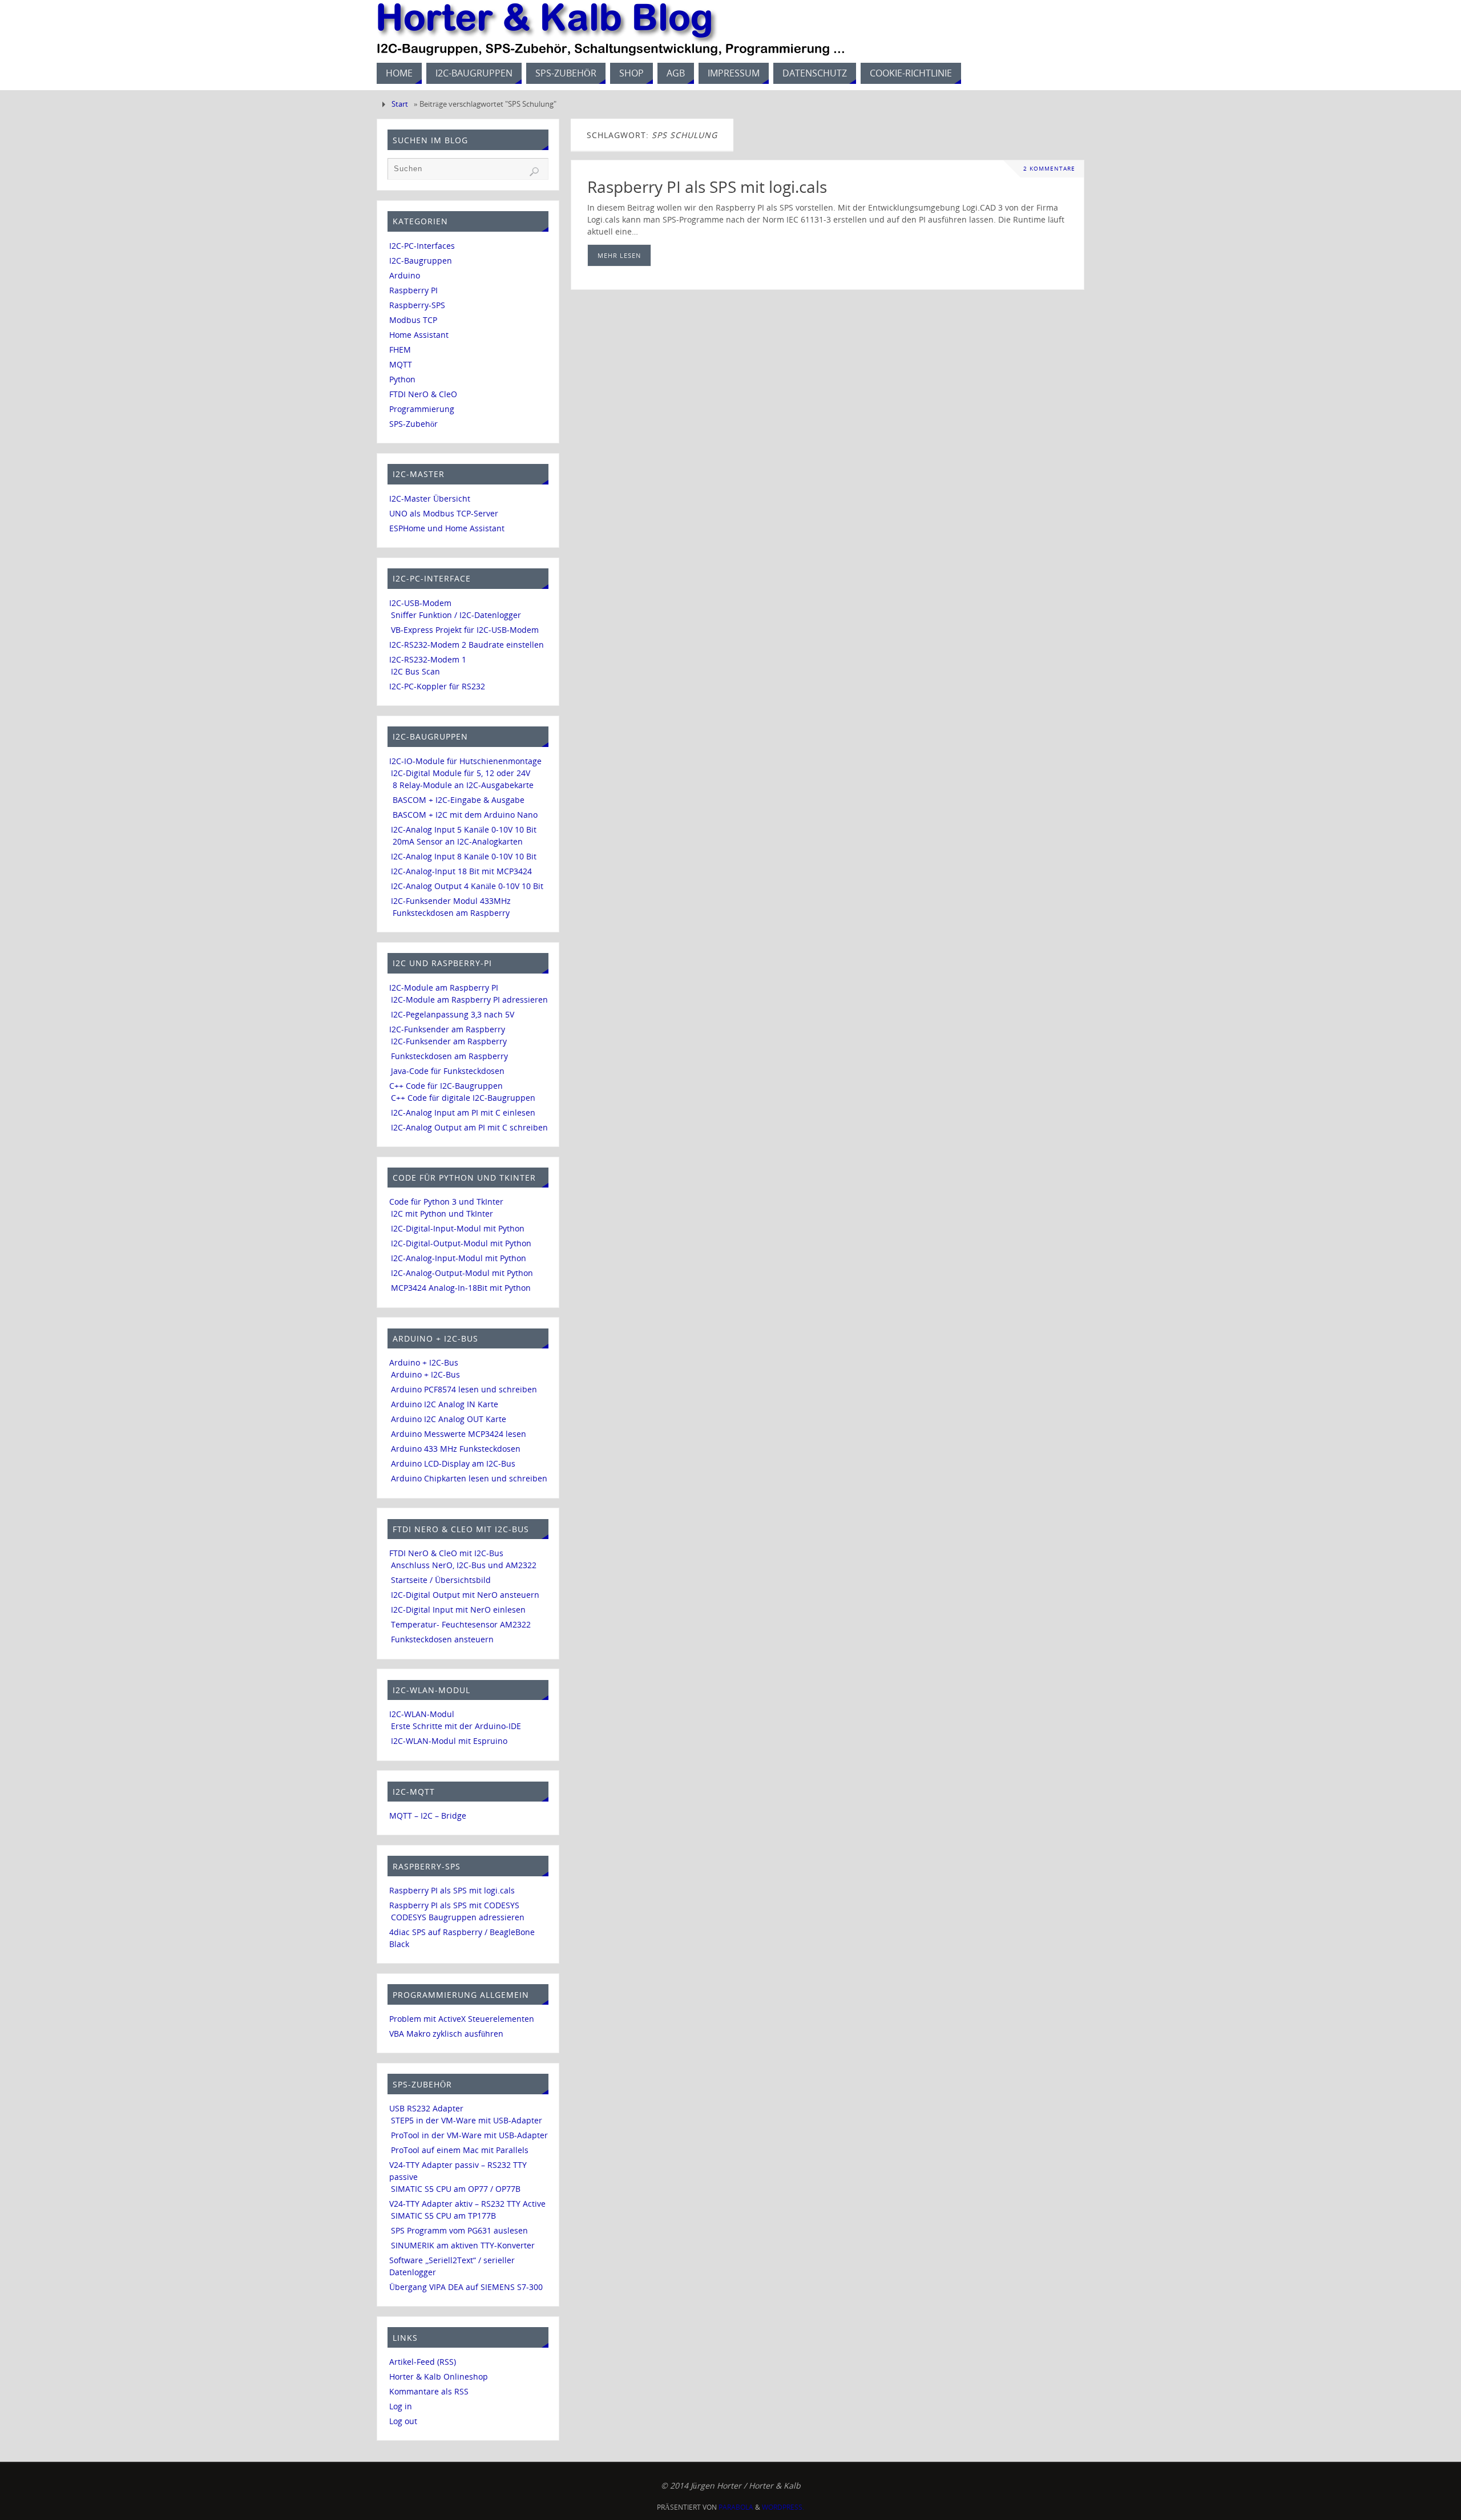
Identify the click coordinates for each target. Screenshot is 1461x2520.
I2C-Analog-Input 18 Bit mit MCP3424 (461, 871)
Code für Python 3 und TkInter (446, 1202)
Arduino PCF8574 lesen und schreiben (464, 1389)
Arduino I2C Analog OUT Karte (449, 1419)
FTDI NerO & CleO (423, 394)
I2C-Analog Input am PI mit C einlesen (463, 1112)
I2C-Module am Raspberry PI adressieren (469, 999)
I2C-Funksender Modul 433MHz (451, 901)
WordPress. (783, 2507)
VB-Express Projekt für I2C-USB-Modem (465, 630)
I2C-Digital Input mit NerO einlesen (458, 1610)
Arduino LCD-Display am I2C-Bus (453, 1463)
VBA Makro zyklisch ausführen (446, 2034)
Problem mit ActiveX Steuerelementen (462, 2019)
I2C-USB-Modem (420, 603)
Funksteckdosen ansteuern (442, 1639)
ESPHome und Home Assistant (447, 528)
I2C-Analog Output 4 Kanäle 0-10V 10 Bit (467, 886)
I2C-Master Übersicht (430, 498)
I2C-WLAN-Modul (422, 1714)
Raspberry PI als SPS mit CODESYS (454, 1905)
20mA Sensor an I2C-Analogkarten (458, 841)
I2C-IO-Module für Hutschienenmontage (465, 761)
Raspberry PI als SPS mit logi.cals (707, 187)
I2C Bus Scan (415, 671)
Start (400, 104)
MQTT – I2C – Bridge (428, 1816)
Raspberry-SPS (417, 305)
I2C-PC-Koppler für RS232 (437, 686)
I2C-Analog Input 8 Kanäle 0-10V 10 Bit (464, 856)
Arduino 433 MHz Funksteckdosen (456, 1449)
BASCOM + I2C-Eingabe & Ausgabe (459, 800)
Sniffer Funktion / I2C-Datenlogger (456, 615)
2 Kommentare (1049, 169)
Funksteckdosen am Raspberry (451, 913)
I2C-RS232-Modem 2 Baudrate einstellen (467, 645)
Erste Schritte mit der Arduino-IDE (456, 1726)
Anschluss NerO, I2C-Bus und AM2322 (464, 1565)
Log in (401, 2406)
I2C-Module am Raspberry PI (444, 988)
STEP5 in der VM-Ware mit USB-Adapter (467, 2120)
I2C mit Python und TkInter (442, 1213)
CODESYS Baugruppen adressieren (458, 1917)
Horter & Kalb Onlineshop (439, 2376)
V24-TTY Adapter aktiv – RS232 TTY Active (467, 2204)
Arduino (405, 275)
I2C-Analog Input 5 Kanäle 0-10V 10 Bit (464, 829)
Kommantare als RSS (429, 2391)
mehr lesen (619, 255)
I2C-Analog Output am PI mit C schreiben (469, 1127)
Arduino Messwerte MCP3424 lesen (459, 1434)
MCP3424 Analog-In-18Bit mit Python (461, 1288)
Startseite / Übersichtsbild (441, 1580)
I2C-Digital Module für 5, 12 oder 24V (461, 773)
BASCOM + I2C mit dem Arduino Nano (465, 815)
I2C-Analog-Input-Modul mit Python (459, 1258)
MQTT (401, 364)
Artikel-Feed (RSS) (423, 2362)
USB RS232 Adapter (426, 2108)
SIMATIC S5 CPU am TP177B (443, 2216)
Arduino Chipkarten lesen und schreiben (469, 1478)
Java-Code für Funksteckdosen (448, 1071)
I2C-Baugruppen (421, 261)
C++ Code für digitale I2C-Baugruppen (463, 1098)
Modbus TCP (413, 320)
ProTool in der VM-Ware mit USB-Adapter (469, 2135)
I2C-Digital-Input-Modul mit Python (458, 1228)
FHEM (400, 350)
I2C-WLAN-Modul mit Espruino (449, 1741)
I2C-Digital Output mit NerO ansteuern (465, 1595)
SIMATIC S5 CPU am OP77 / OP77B (456, 2189)
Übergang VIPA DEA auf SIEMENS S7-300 (466, 2287)
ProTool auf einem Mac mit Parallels (460, 2150)
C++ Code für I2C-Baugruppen (446, 1086)
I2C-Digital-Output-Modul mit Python (461, 1243)
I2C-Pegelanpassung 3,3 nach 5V (453, 1014)
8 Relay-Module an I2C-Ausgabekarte (463, 785)
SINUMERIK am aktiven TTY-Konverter (463, 2245)
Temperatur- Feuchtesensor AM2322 (461, 1624)
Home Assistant (419, 335)
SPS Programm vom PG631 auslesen (459, 2230)
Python (402, 379)
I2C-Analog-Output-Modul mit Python (462, 1273)
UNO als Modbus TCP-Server (444, 513)
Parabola (736, 2507)
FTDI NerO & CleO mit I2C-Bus (446, 1553)
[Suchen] (534, 172)
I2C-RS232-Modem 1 (428, 659)
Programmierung (422, 409)
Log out (403, 2421)
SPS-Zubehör (413, 424)
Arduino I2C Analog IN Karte (445, 1404)
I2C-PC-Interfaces (422, 246)
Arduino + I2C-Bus (424, 1362)
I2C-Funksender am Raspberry (447, 1029)
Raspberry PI (413, 290)
